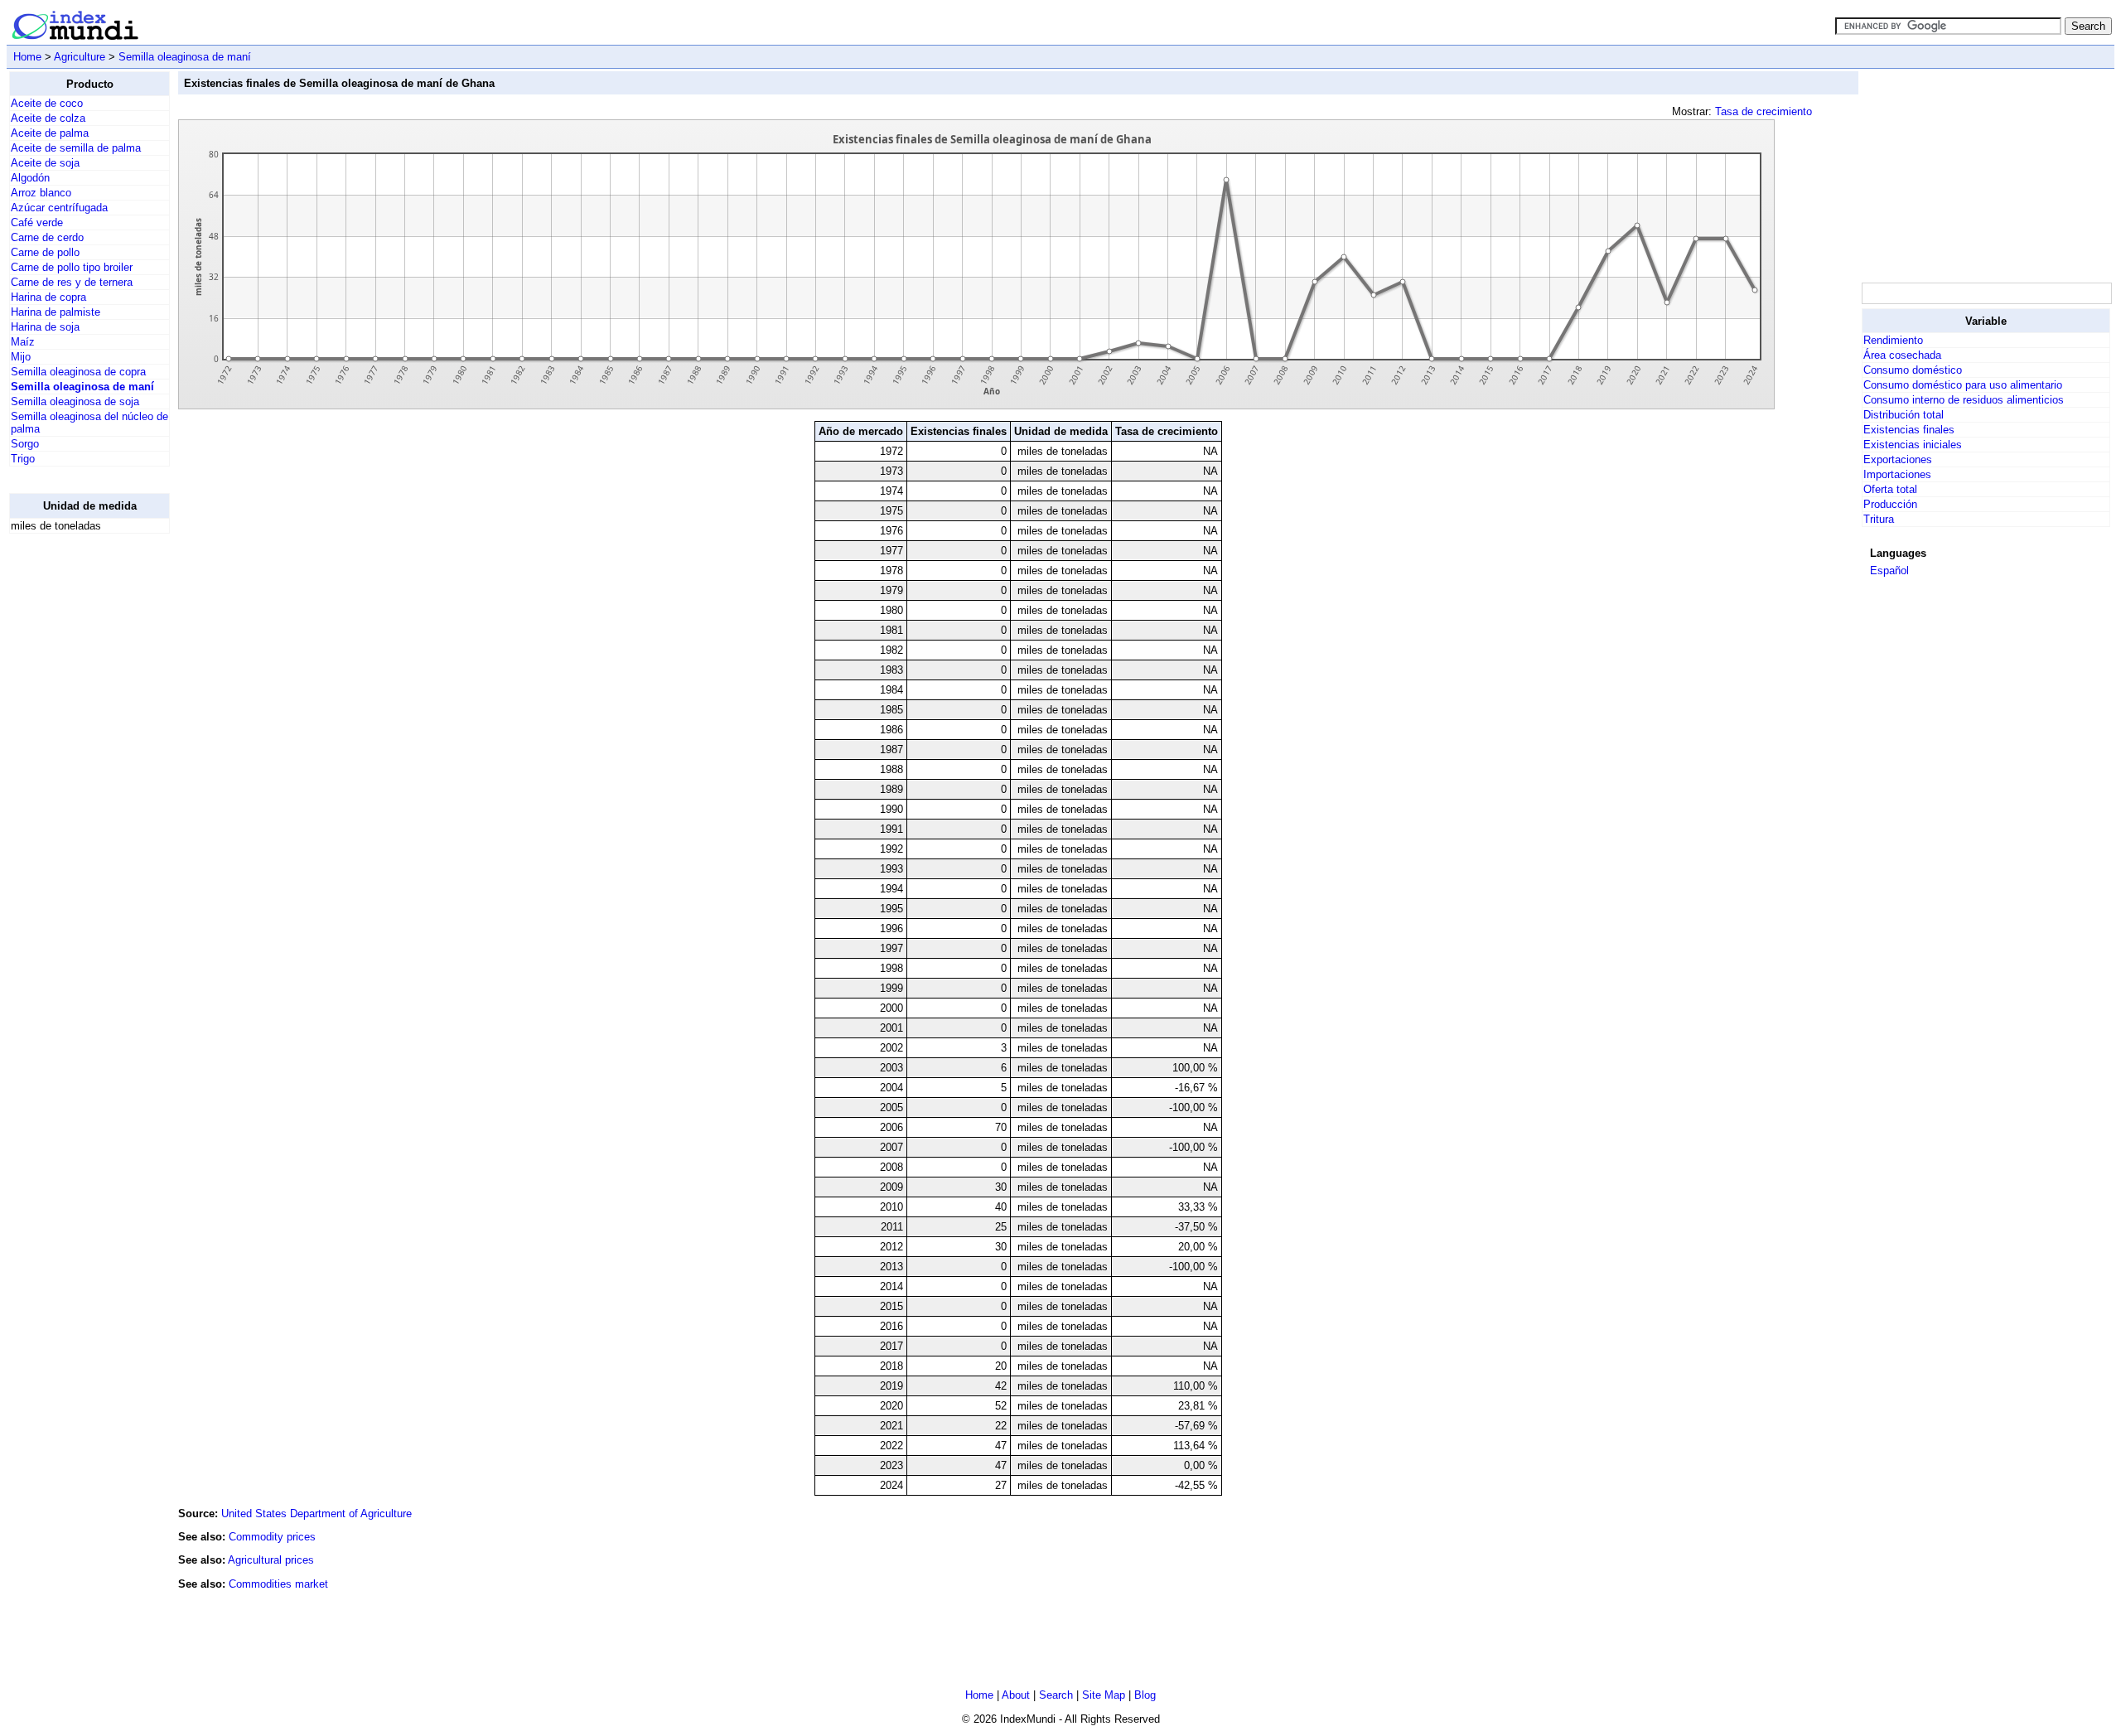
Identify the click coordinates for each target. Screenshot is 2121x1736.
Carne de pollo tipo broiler (72, 267)
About (1016, 1695)
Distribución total (1904, 415)
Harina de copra (48, 297)
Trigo (23, 459)
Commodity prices (272, 1537)
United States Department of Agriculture (316, 1514)
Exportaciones (1898, 459)
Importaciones (1897, 474)
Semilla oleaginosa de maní (185, 57)
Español (1889, 571)
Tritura (1879, 519)
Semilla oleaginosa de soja (75, 401)
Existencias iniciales (1913, 445)
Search (1056, 1695)
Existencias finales (1909, 430)
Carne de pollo (45, 252)
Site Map (1104, 1695)
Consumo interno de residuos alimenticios (1964, 400)
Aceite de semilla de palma (76, 148)
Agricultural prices (271, 1560)
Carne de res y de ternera (72, 282)
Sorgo (25, 444)
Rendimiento (1893, 340)
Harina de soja (45, 327)
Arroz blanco (41, 193)
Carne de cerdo (47, 237)
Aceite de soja (45, 163)
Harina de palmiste (56, 312)
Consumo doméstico (1913, 370)
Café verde (37, 222)
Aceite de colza (48, 118)
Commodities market (278, 1584)
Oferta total (1890, 489)
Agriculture (80, 57)
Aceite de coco (47, 103)
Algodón (30, 178)
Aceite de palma (50, 133)
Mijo (21, 357)
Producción (1890, 504)
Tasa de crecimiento (1763, 111)
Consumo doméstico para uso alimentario (1963, 385)
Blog (1145, 1695)
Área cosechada (1902, 355)
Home (27, 57)
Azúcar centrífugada (59, 208)
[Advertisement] (75, 795)
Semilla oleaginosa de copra (78, 372)
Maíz (23, 342)
